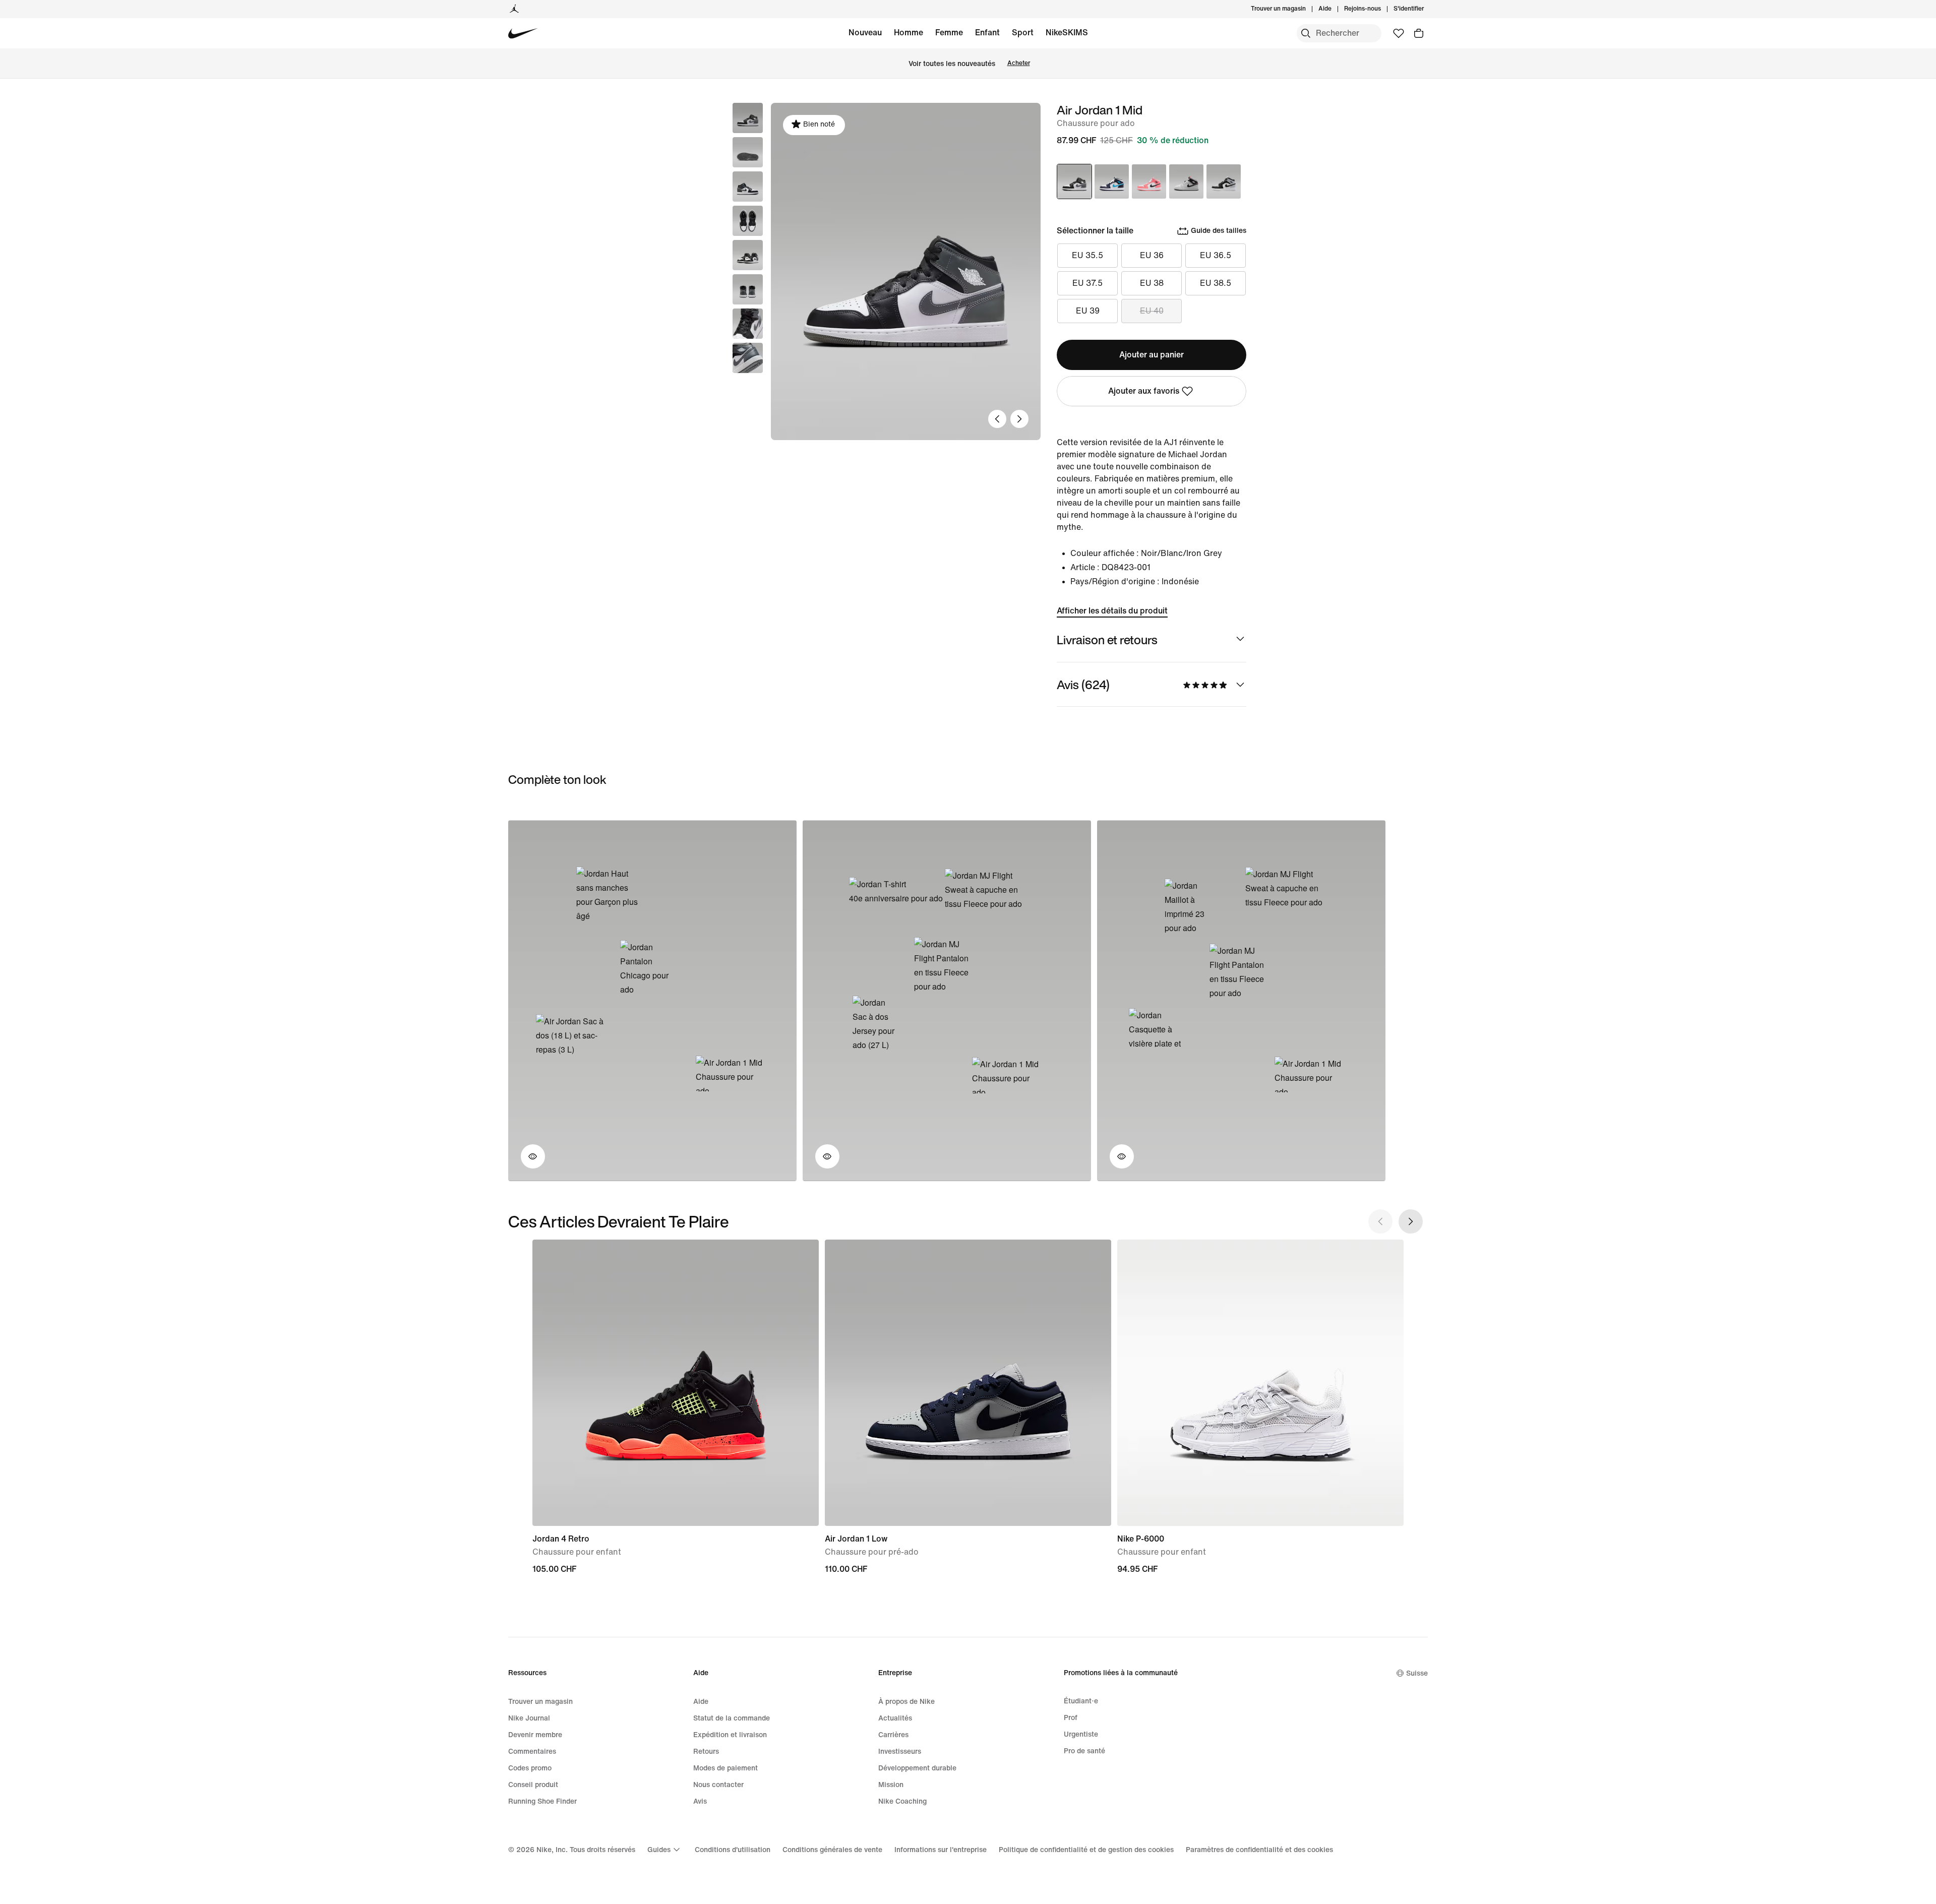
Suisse (1417, 1673)
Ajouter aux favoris (1144, 391)
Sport (1023, 33)
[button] (748, 152)
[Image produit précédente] (997, 419)
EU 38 (1152, 283)
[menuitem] (1335, 9)
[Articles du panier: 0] (1419, 33)
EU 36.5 (1216, 255)
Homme (909, 33)
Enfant (987, 33)
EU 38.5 (1216, 283)
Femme (949, 33)
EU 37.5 (1087, 283)
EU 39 (1088, 311)
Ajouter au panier (1152, 355)
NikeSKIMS (1067, 33)
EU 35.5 (1087, 255)
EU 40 (1152, 311)
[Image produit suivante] (1019, 419)
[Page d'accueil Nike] (523, 34)
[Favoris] (1399, 33)
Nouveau (865, 33)
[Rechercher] (1306, 33)
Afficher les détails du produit (1112, 611)
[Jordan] (514, 9)
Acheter (1019, 63)
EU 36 (1152, 255)
